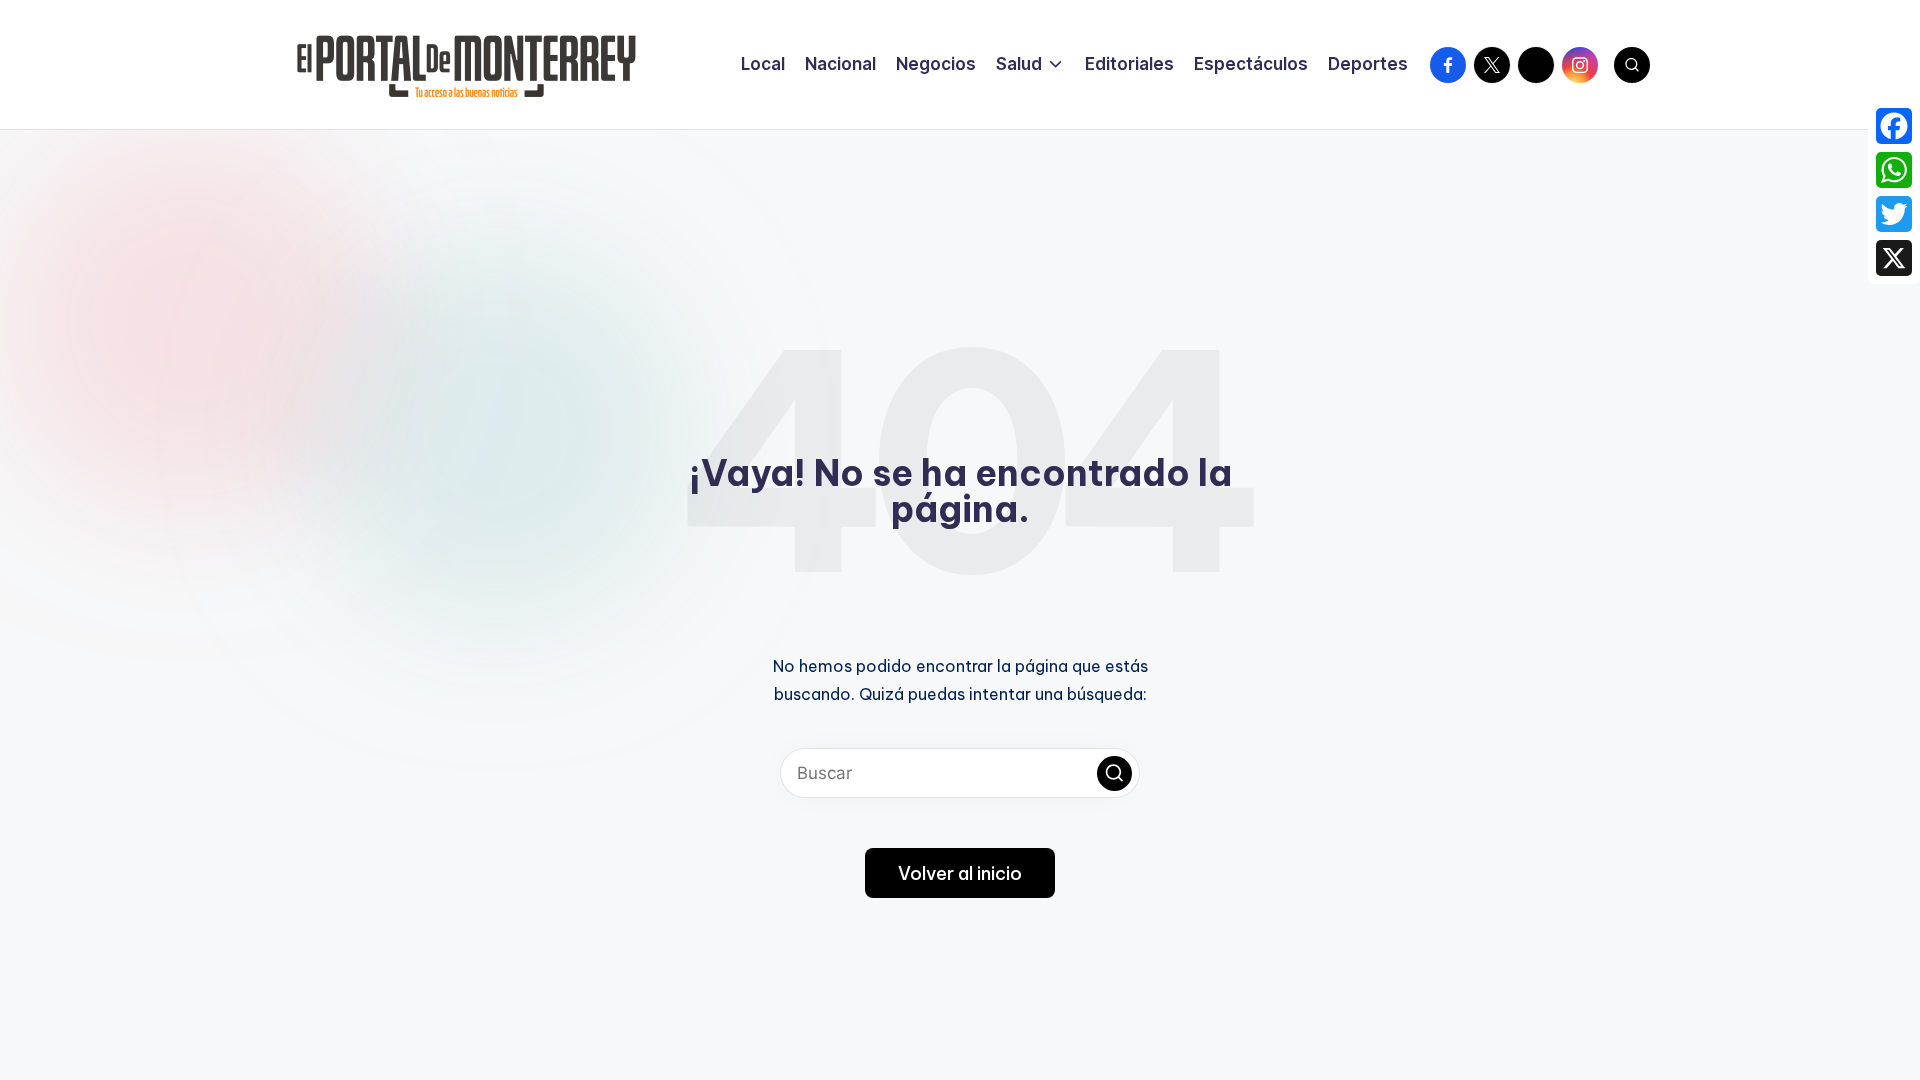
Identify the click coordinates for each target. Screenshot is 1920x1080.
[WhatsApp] (1894, 170)
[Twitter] (1894, 214)
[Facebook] (1894, 126)
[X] (1894, 258)
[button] (1114, 773)
